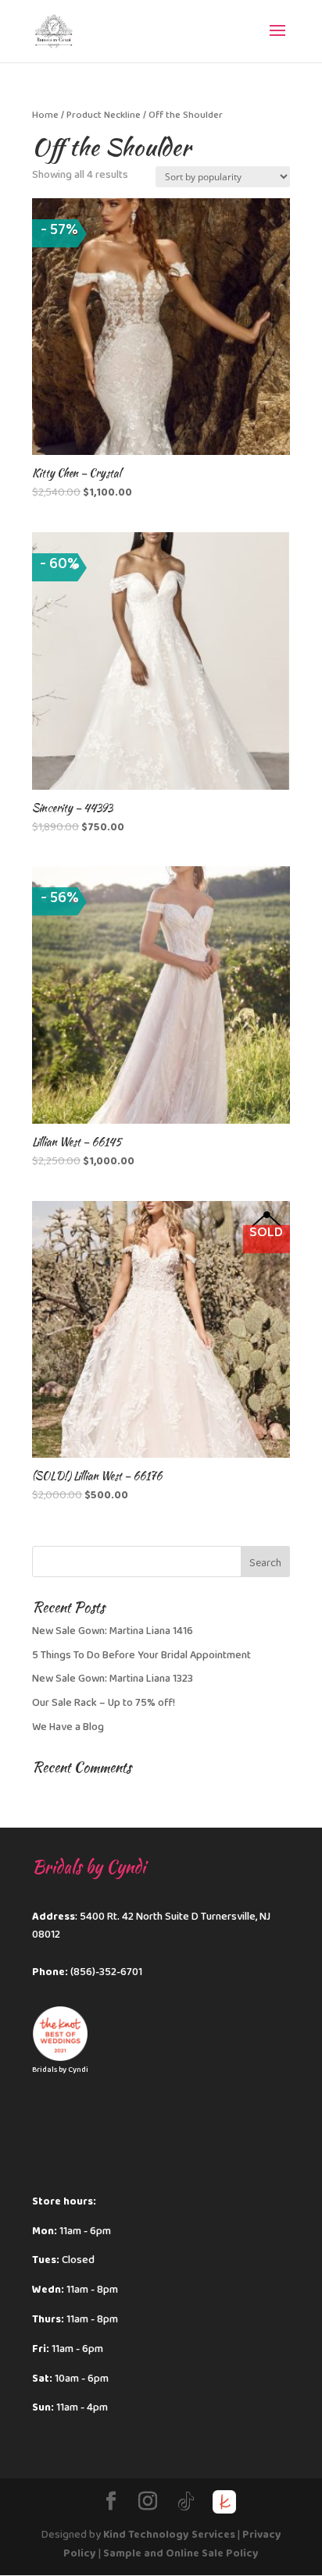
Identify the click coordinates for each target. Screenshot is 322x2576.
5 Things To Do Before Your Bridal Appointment (141, 1655)
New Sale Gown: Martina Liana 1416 (113, 1631)
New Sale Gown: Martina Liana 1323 (113, 1679)
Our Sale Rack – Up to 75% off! (104, 1703)
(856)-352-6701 (106, 1972)
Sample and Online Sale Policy (181, 2553)
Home (45, 115)
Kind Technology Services (169, 2535)
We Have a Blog (68, 1727)
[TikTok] (186, 2502)
